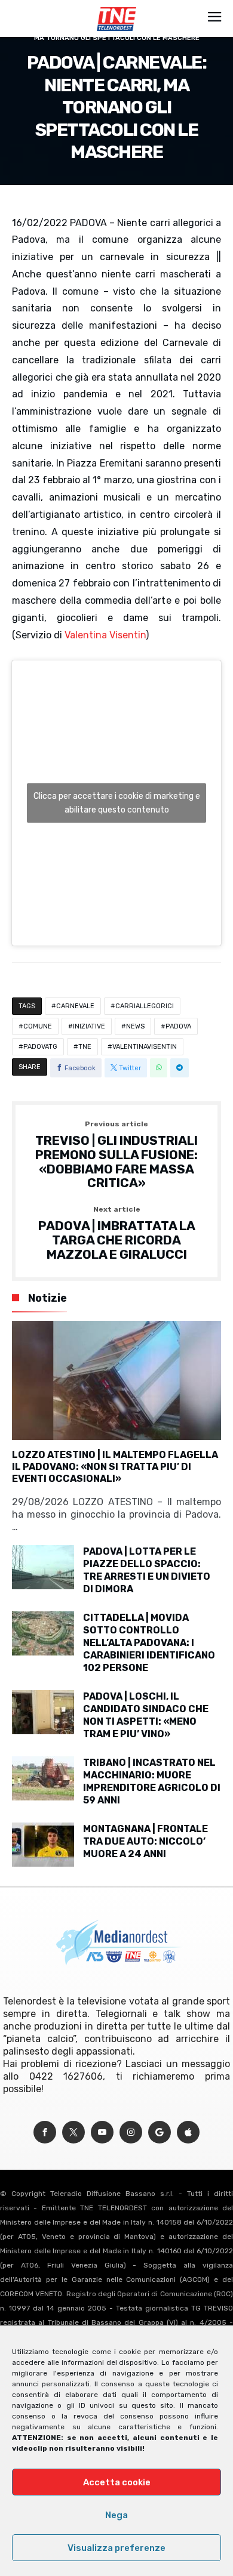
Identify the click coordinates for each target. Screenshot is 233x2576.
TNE (85, 1047)
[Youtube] (102, 2132)
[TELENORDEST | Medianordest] (116, 7)
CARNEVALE (75, 1006)
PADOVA (178, 1026)
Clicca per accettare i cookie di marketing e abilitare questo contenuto (117, 803)
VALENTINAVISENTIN (145, 1047)
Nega (116, 2515)
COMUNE (38, 1026)
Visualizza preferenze (116, 2548)
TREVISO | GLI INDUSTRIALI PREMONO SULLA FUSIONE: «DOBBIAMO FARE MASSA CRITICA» (116, 1155)
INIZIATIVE (89, 1026)
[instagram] (131, 2132)
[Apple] (188, 2132)
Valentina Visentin (105, 635)
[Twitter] (73, 2132)
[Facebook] (45, 2132)
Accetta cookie (117, 2482)
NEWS (135, 1026)
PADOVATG (40, 1047)
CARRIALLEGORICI (145, 1006)
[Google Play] (160, 2132)
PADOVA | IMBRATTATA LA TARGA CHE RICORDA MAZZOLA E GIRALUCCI (117, 1233)
